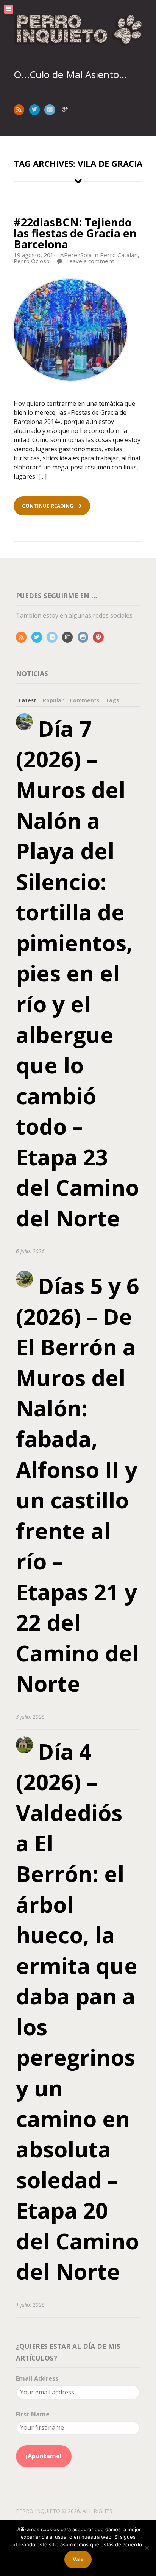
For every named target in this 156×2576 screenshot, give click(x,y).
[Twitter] (38, 637)
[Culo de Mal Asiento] (78, 30)
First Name (33, 2414)
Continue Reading (48, 506)
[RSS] (23, 637)
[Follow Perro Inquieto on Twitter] (36, 109)
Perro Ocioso (32, 261)
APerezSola (76, 255)
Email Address (37, 2378)
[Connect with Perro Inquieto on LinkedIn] (51, 109)
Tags (112, 700)
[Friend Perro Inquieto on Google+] (67, 109)
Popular (53, 700)
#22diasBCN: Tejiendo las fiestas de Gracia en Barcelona (75, 233)
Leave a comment (90, 261)
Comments (84, 700)
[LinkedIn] (54, 637)
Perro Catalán (119, 255)
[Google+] (69, 637)
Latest (27, 700)
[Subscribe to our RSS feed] (21, 109)
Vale (78, 2559)
